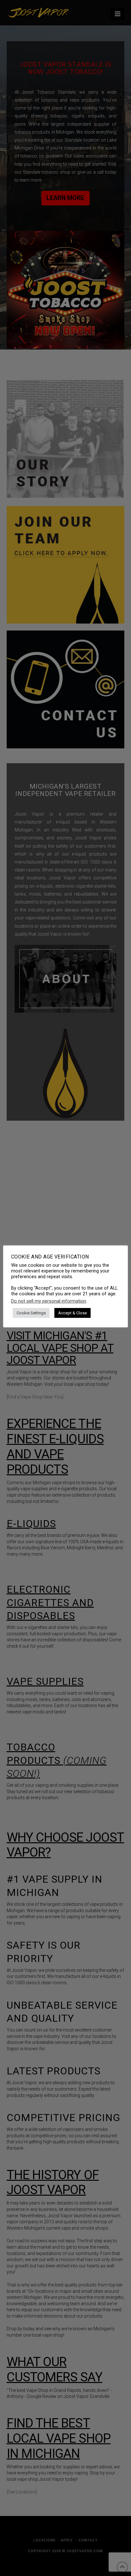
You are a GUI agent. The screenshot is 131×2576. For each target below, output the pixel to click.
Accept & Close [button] (72, 1313)
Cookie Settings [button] (31, 1313)
